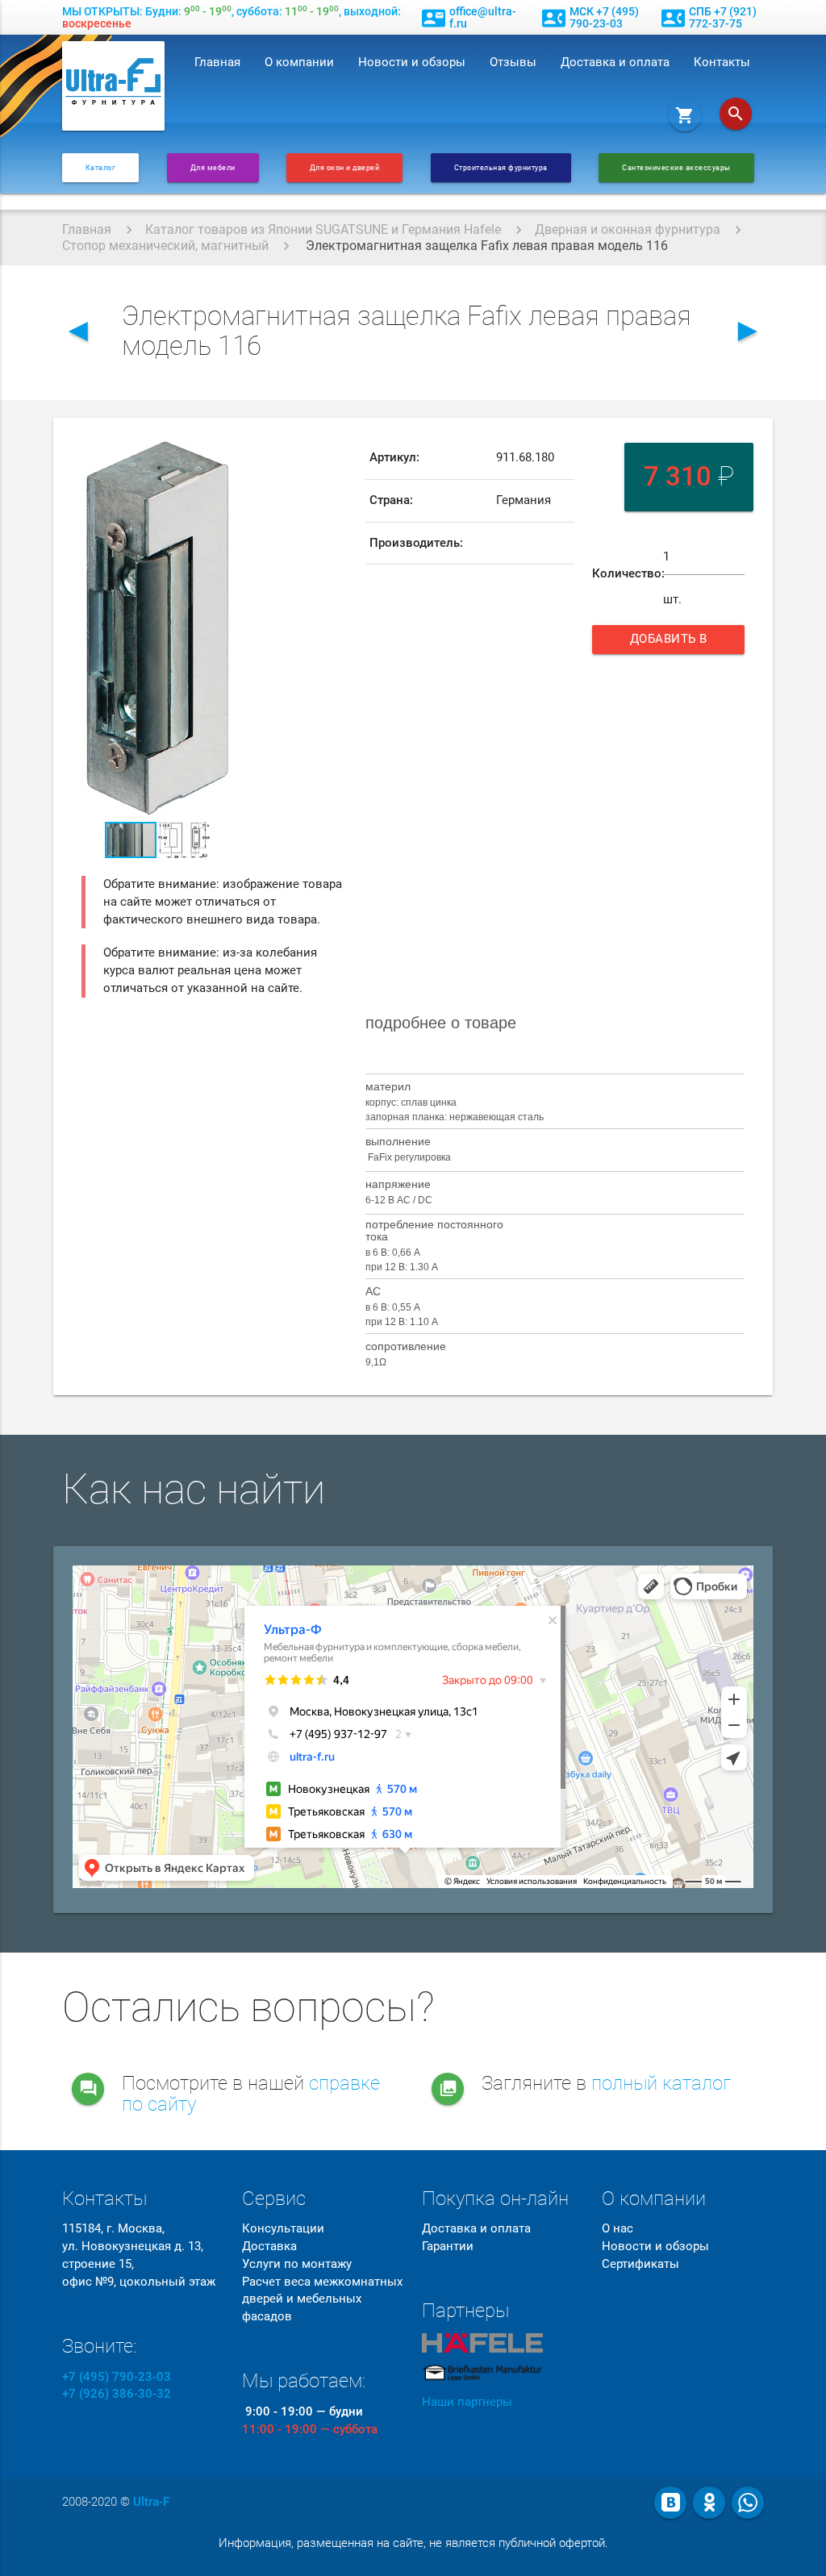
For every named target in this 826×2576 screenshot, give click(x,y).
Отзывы (513, 63)
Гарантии (448, 2247)
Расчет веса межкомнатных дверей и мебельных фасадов (322, 2300)
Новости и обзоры (412, 63)
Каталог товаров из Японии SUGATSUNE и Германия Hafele (323, 229)
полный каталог (661, 2083)
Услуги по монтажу (297, 2264)
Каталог (101, 167)
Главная (217, 63)
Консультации (283, 2229)
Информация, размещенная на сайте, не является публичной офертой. (413, 2543)
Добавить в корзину (673, 643)
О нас (617, 2229)
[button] (219, 452)
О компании (299, 63)
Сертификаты (640, 2264)
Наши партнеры (467, 2402)
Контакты (722, 63)
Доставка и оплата (615, 63)
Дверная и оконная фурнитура (628, 229)
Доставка (269, 2247)
